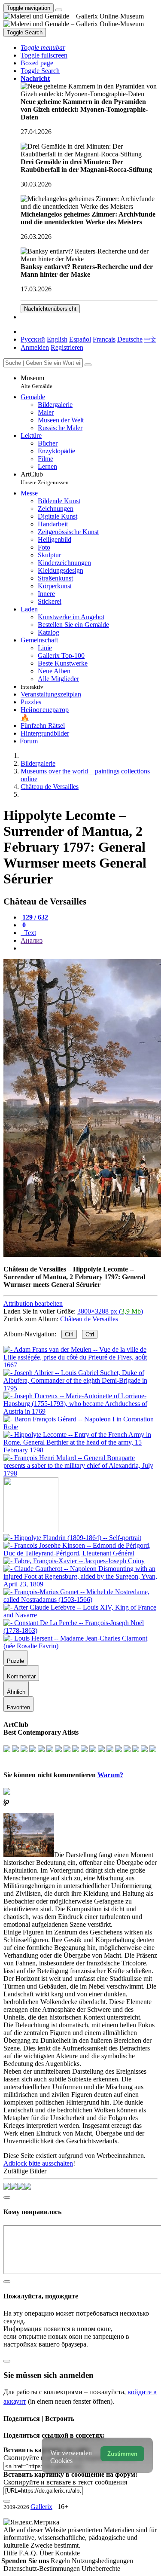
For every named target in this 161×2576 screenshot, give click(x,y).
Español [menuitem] (80, 339)
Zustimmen (122, 2454)
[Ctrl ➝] (72, 1538)
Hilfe (11, 2553)
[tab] (34, 917)
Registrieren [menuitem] (67, 347)
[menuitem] (150, 339)
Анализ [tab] (32, 940)
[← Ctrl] (80, 1473)
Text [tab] (29, 933)
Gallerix (41, 2507)
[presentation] (89, 948)
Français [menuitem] (104, 339)
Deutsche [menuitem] (130, 339)
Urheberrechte (101, 2568)
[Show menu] (59, 10)
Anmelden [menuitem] (35, 347)
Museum (36, 382)
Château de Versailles (89, 1319)
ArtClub (45, 478)
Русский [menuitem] (33, 339)
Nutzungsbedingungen (102, 2561)
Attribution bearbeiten (33, 1303)
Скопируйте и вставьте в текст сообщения (65, 2482)
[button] (43, 47)
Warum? (110, 1775)
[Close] (88, 365)
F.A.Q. (29, 2553)
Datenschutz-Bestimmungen (43, 2568)
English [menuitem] (57, 339)
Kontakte (67, 2553)
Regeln (61, 2561)
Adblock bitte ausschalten (38, 2163)
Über (47, 2553)
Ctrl (69, 1334)
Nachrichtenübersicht (50, 309)
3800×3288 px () (110, 1311)
